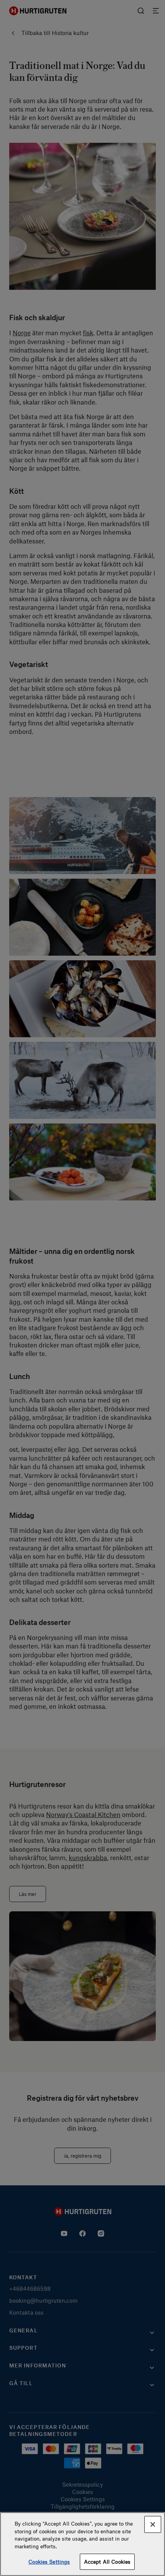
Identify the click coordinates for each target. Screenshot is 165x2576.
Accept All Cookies (107, 2562)
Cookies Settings (49, 2562)
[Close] (153, 2524)
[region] (82, 2544)
